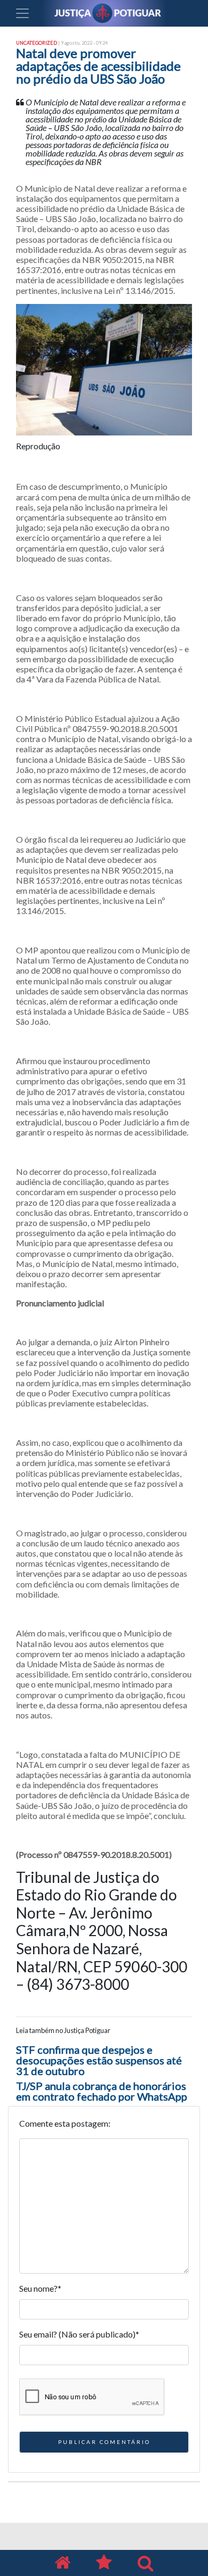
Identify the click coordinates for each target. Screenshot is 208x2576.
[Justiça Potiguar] (62, 2563)
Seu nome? (40, 2288)
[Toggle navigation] (22, 13)
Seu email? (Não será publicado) (79, 2334)
